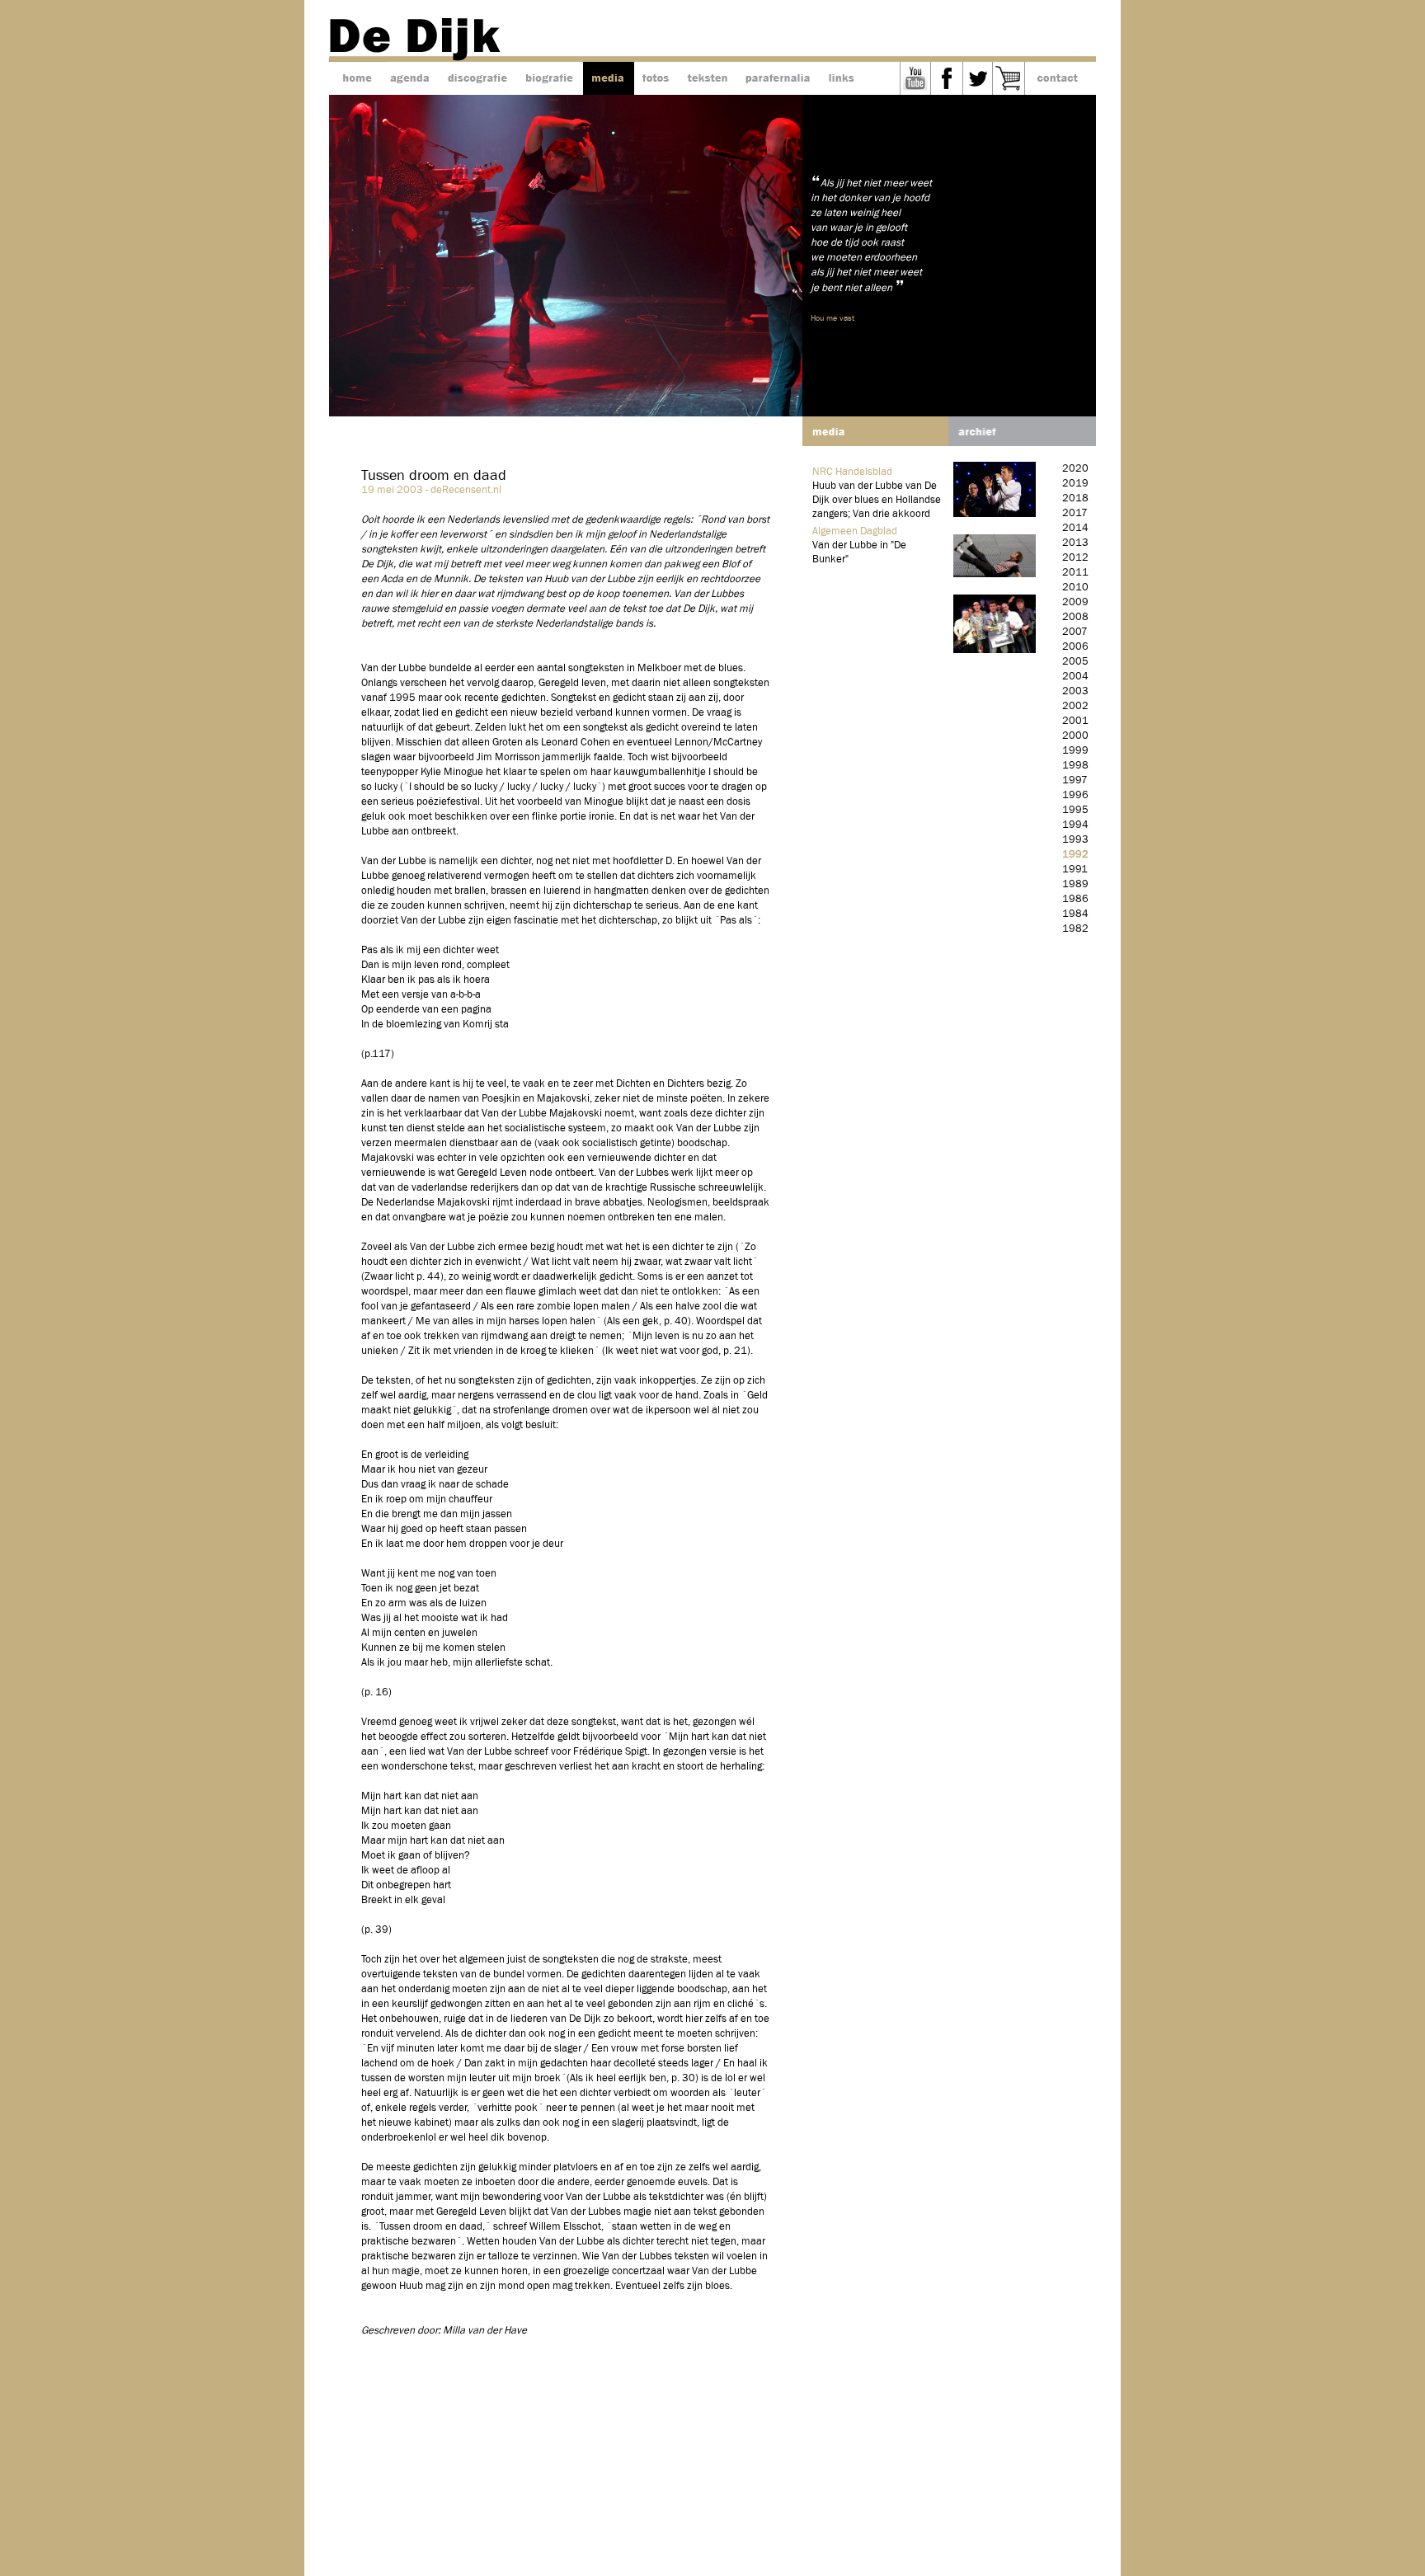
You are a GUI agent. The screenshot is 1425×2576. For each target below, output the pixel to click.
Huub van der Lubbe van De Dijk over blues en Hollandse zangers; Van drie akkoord (877, 500)
